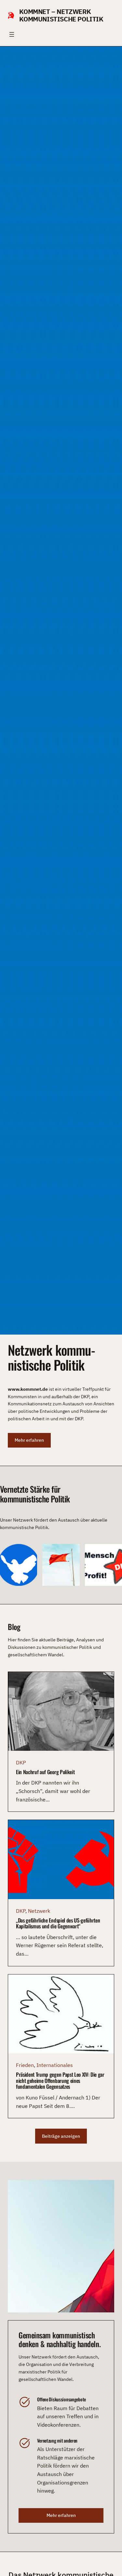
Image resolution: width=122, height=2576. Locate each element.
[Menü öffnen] (12, 34)
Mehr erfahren (29, 1440)
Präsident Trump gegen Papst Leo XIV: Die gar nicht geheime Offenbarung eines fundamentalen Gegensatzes (60, 2081)
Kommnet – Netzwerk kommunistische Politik (61, 15)
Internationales (55, 2065)
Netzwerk (39, 1911)
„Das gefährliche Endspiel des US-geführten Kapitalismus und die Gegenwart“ (58, 1923)
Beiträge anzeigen (61, 2136)
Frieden (25, 2065)
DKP (21, 1762)
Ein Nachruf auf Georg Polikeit (45, 1772)
